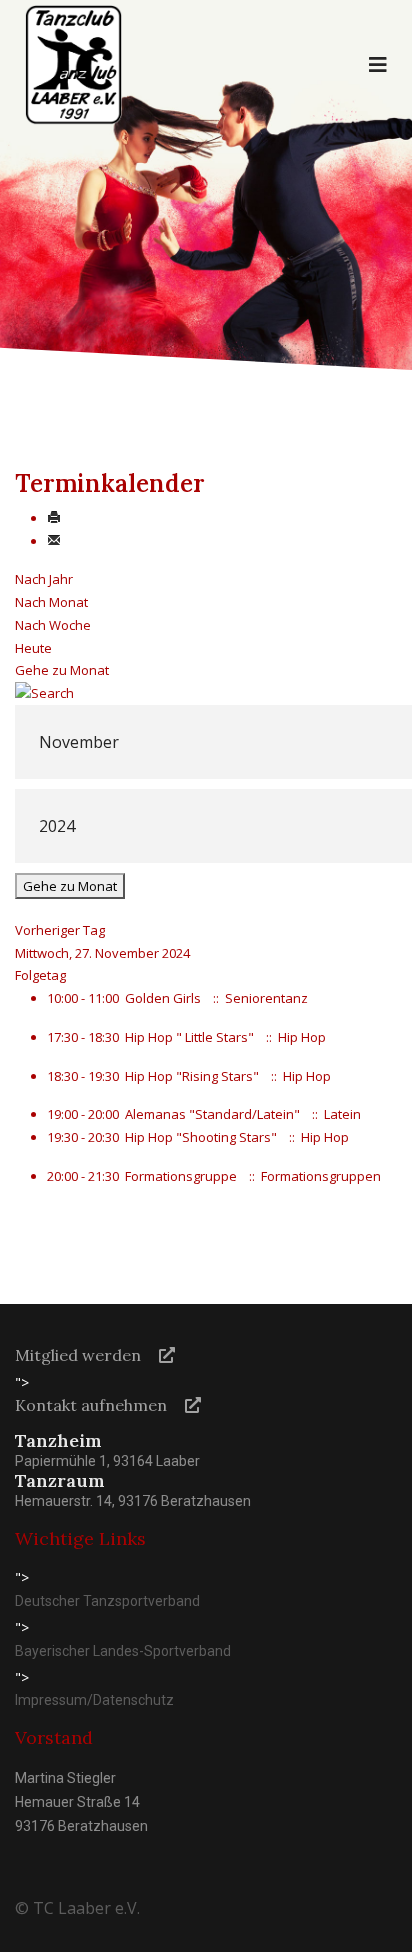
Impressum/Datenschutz (94, 1700)
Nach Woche (53, 625)
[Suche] (206, 693)
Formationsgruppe (181, 1176)
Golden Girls (163, 998)
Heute (33, 648)
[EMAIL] (54, 541)
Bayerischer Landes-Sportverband (123, 1651)
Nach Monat (51, 602)
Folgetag (40, 975)
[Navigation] (378, 65)
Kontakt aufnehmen (91, 1405)
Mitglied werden (78, 1355)
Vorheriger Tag (60, 930)
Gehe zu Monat (62, 670)
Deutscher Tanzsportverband (107, 1601)
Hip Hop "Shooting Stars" (201, 1137)
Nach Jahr (44, 579)
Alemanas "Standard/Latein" (212, 1114)
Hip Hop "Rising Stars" (192, 1076)
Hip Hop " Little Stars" (189, 1037)
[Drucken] (54, 518)
